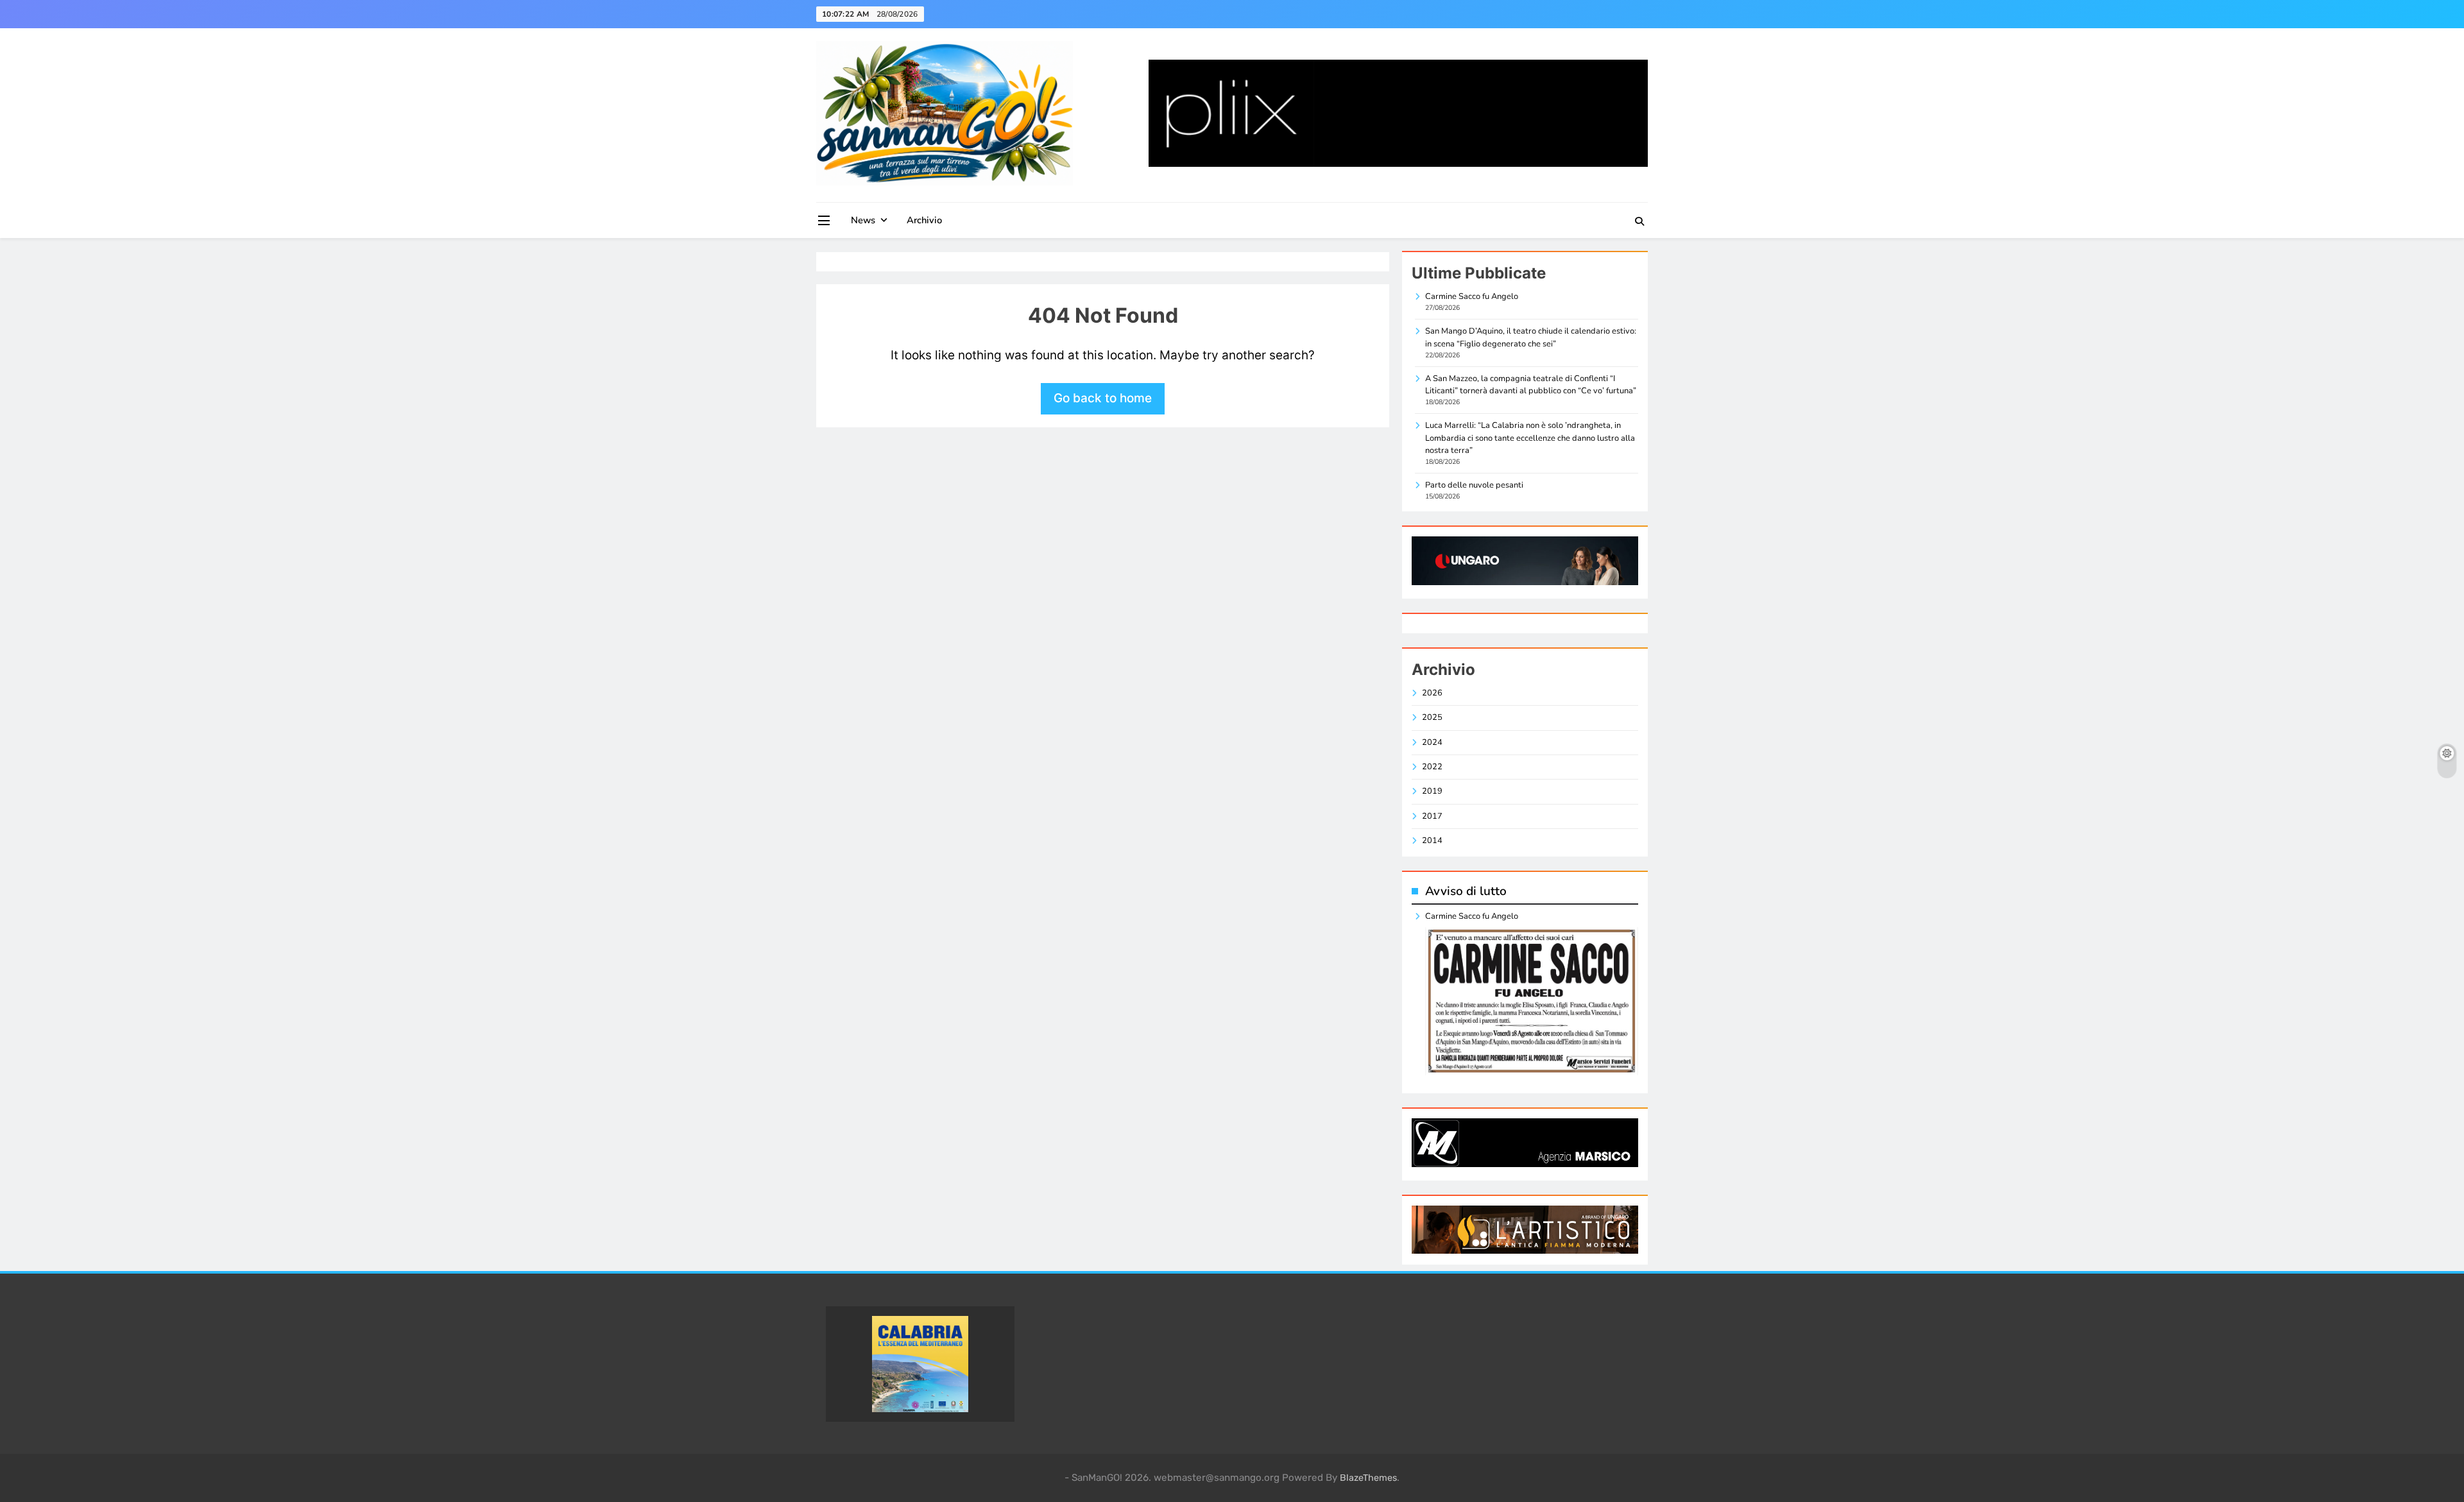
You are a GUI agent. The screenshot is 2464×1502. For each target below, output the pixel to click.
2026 (1432, 693)
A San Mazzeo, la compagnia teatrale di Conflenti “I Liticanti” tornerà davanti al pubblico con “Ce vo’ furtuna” (1531, 385)
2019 (1432, 791)
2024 (1432, 742)
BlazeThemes (1368, 1478)
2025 (1432, 717)
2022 (1432, 767)
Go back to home (1103, 398)
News (863, 220)
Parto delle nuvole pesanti (1474, 485)
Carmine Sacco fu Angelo (1472, 296)
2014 (1432, 841)
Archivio (924, 220)
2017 (1432, 816)
